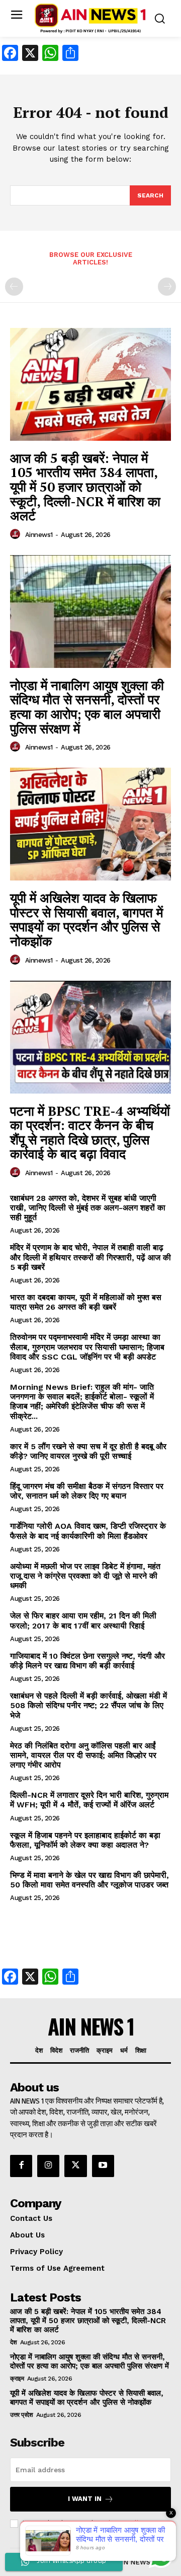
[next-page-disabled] (167, 287)
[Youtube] (103, 2166)
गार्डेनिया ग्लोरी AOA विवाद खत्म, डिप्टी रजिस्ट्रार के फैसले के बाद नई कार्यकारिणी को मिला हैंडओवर (88, 1531)
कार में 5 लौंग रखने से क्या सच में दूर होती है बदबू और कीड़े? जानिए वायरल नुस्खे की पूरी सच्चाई (88, 1451)
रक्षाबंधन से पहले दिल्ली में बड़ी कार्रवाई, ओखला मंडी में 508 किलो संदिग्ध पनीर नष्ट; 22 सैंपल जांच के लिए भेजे (88, 1705)
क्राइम (17, 2379)
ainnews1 (39, 535)
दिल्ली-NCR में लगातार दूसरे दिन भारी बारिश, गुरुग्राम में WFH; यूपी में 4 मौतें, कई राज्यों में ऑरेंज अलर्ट (89, 1800)
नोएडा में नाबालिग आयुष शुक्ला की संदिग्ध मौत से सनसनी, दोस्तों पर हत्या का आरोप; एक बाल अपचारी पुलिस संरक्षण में (87, 707)
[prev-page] (14, 287)
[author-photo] (17, 534)
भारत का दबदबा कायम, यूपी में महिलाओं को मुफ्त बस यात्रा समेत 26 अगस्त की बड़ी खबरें (86, 1302)
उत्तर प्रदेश (21, 2415)
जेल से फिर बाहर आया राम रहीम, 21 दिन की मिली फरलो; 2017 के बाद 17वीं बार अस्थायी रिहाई (83, 1620)
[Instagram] (48, 2166)
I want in (85, 2499)
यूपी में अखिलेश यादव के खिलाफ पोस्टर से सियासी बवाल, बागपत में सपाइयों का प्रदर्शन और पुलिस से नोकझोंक (86, 919)
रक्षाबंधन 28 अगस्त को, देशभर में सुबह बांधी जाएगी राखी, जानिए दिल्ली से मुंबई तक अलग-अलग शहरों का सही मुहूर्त (88, 1208)
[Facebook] (21, 2166)
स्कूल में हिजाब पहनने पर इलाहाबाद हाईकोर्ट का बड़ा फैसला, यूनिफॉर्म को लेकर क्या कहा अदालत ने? (85, 1840)
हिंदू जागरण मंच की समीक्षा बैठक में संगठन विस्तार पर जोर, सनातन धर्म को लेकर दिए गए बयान (87, 1491)
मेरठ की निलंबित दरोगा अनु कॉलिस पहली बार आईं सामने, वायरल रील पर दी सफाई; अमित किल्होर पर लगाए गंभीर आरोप (83, 1755)
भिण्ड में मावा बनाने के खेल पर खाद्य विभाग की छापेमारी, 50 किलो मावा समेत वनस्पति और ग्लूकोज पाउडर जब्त (89, 1880)
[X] (75, 2166)
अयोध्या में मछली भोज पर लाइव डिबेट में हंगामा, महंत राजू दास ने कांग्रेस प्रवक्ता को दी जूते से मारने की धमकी (85, 1576)
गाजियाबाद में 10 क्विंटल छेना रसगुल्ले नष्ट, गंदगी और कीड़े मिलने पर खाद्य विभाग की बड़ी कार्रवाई (87, 1661)
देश (13, 2342)
